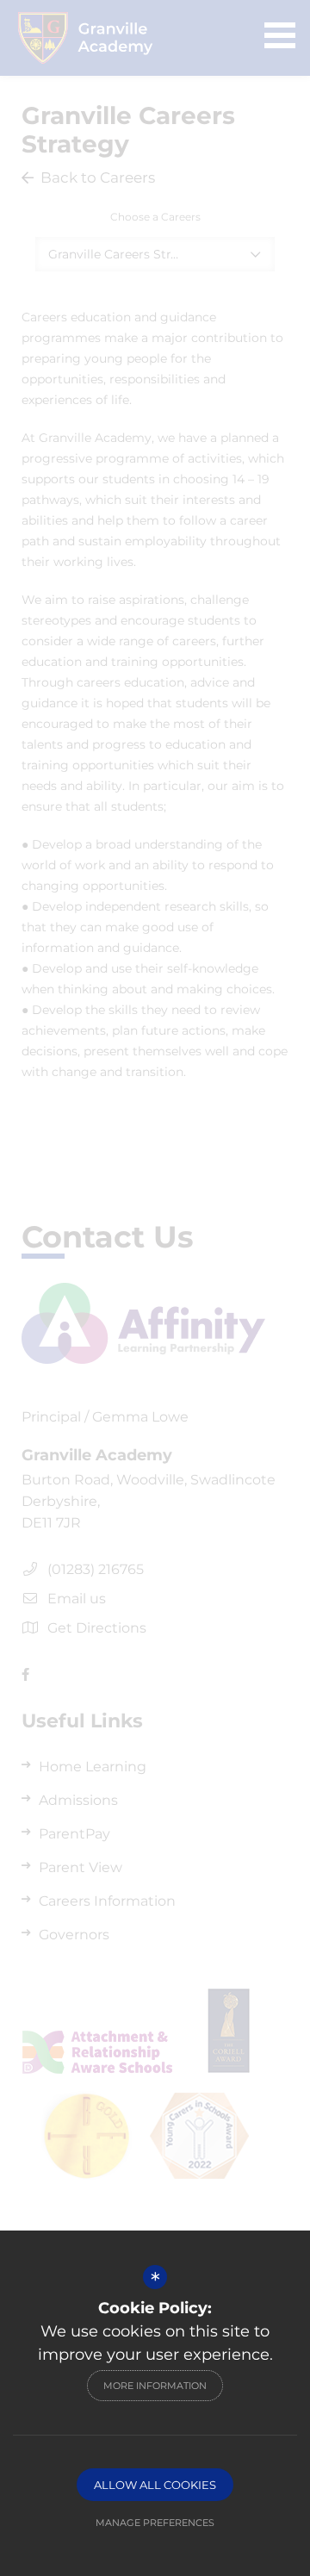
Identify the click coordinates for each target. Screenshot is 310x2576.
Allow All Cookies (155, 2485)
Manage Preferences (155, 2523)
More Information (155, 2386)
